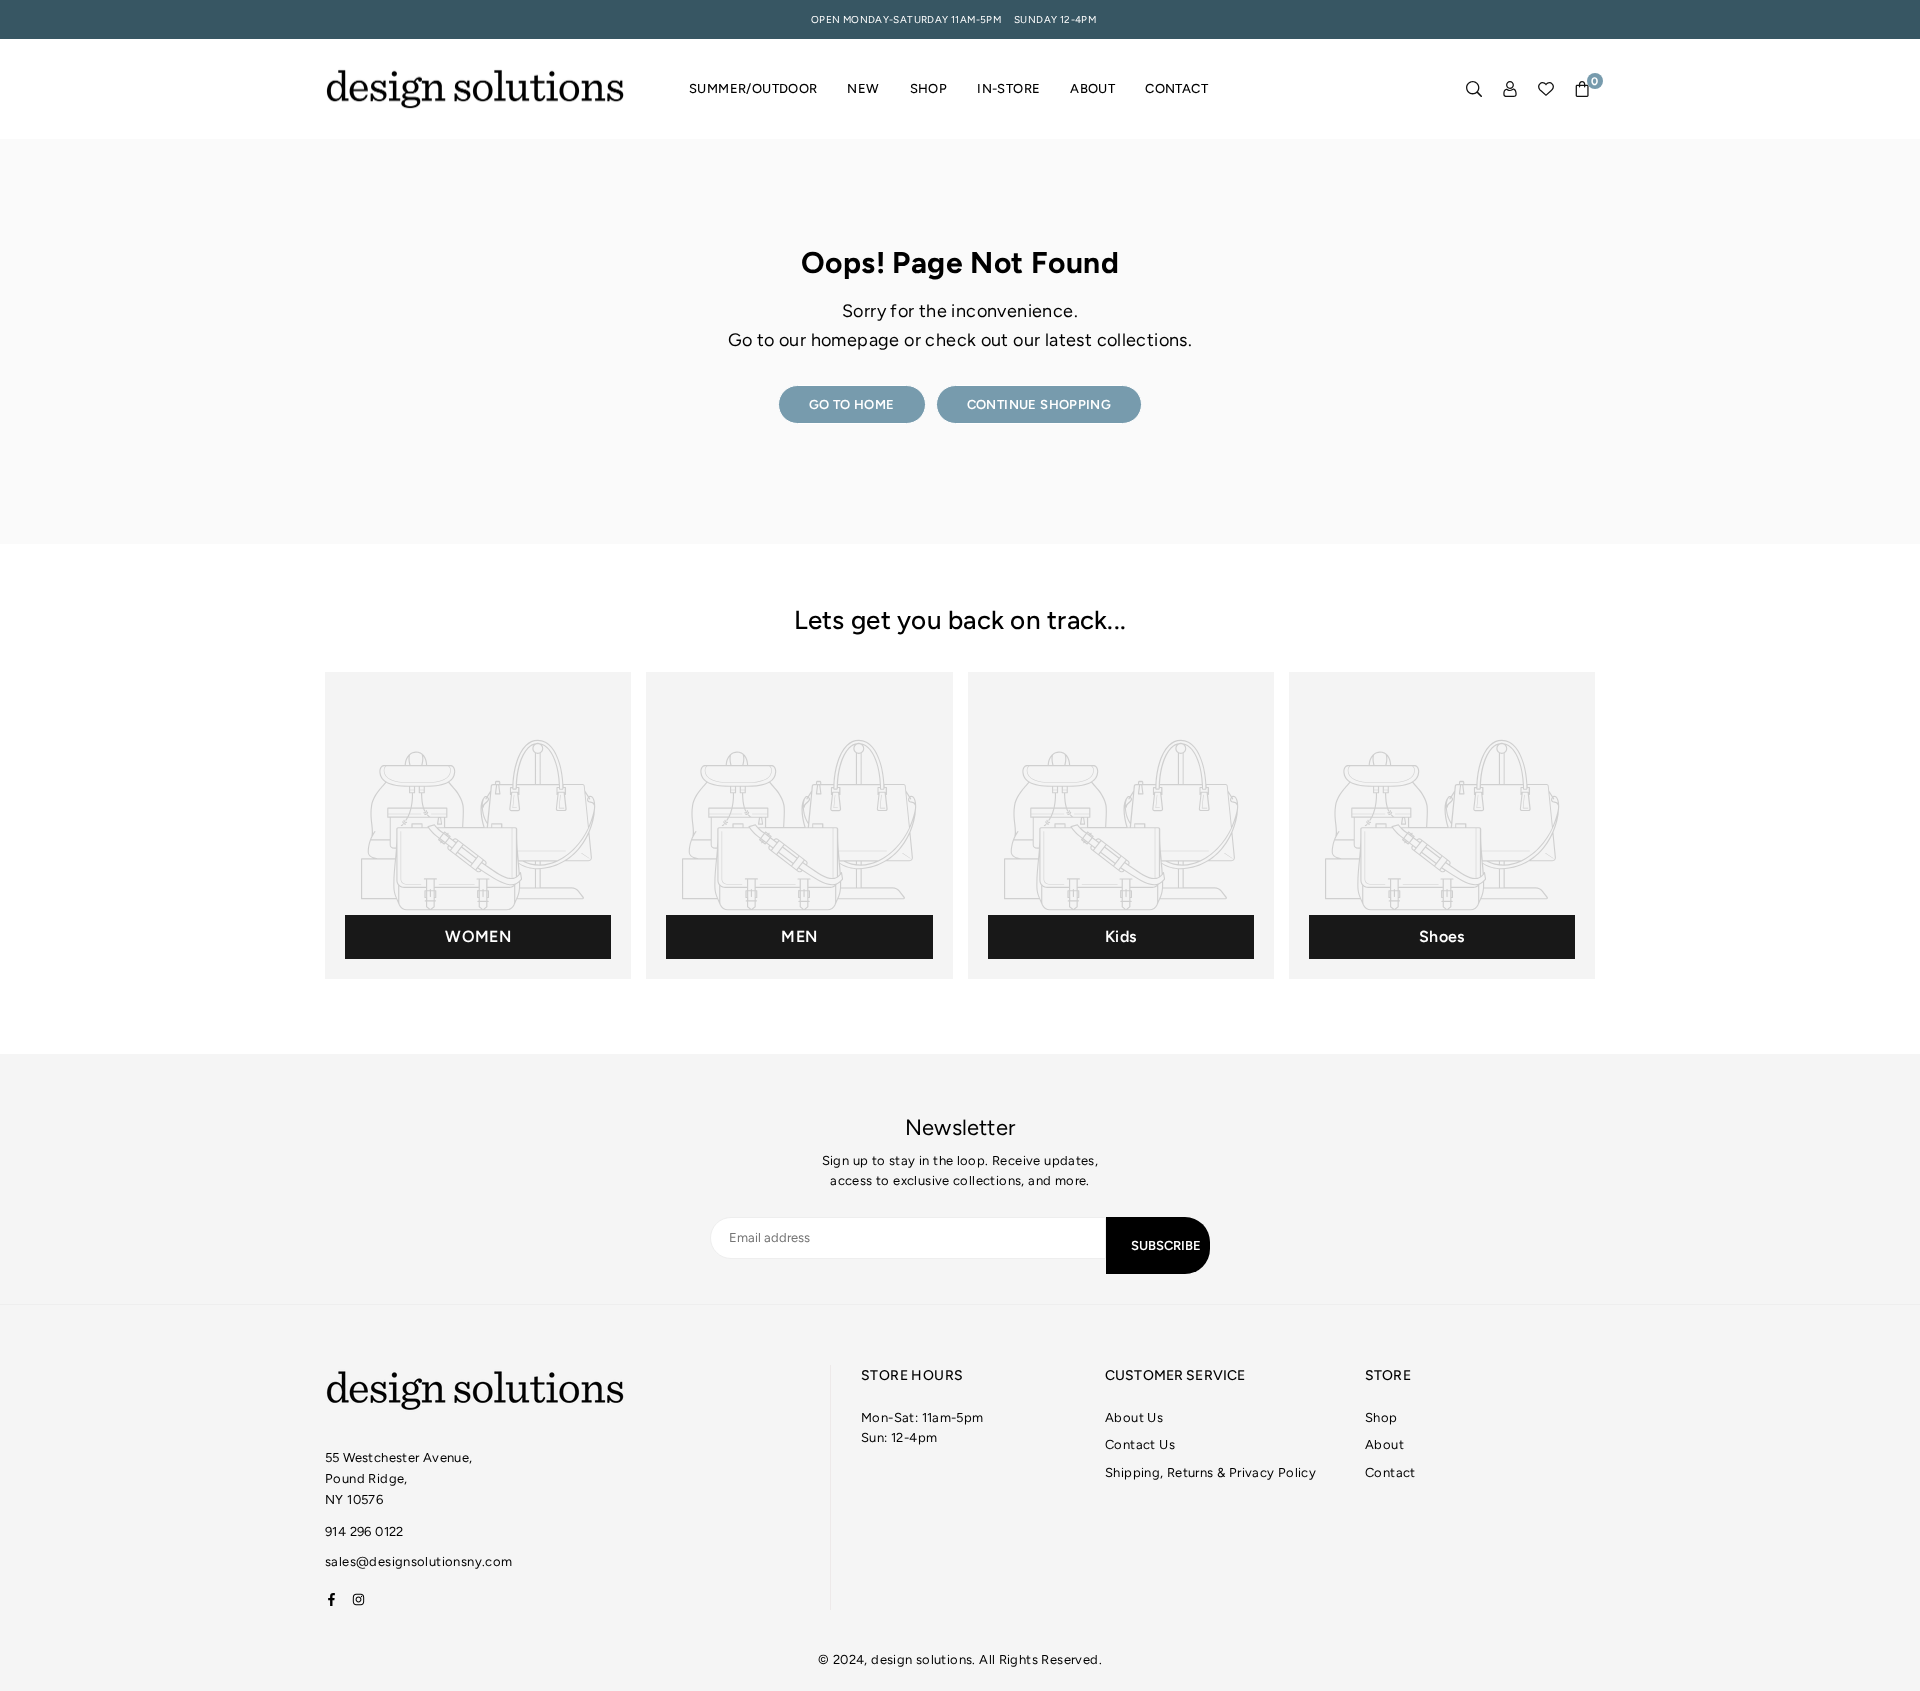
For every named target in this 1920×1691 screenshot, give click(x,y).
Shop (929, 88)
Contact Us (1140, 1444)
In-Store (1008, 88)
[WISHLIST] (1546, 89)
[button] (1582, 89)
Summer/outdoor (753, 88)
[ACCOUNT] (1510, 89)
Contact (1176, 88)
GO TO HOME (852, 404)
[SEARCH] (1474, 89)
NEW (863, 88)
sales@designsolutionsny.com (419, 1562)
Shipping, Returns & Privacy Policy (1210, 1472)
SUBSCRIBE (1166, 1245)
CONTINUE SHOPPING (1039, 404)
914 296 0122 (364, 1531)
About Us (1134, 1417)
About (1092, 88)
